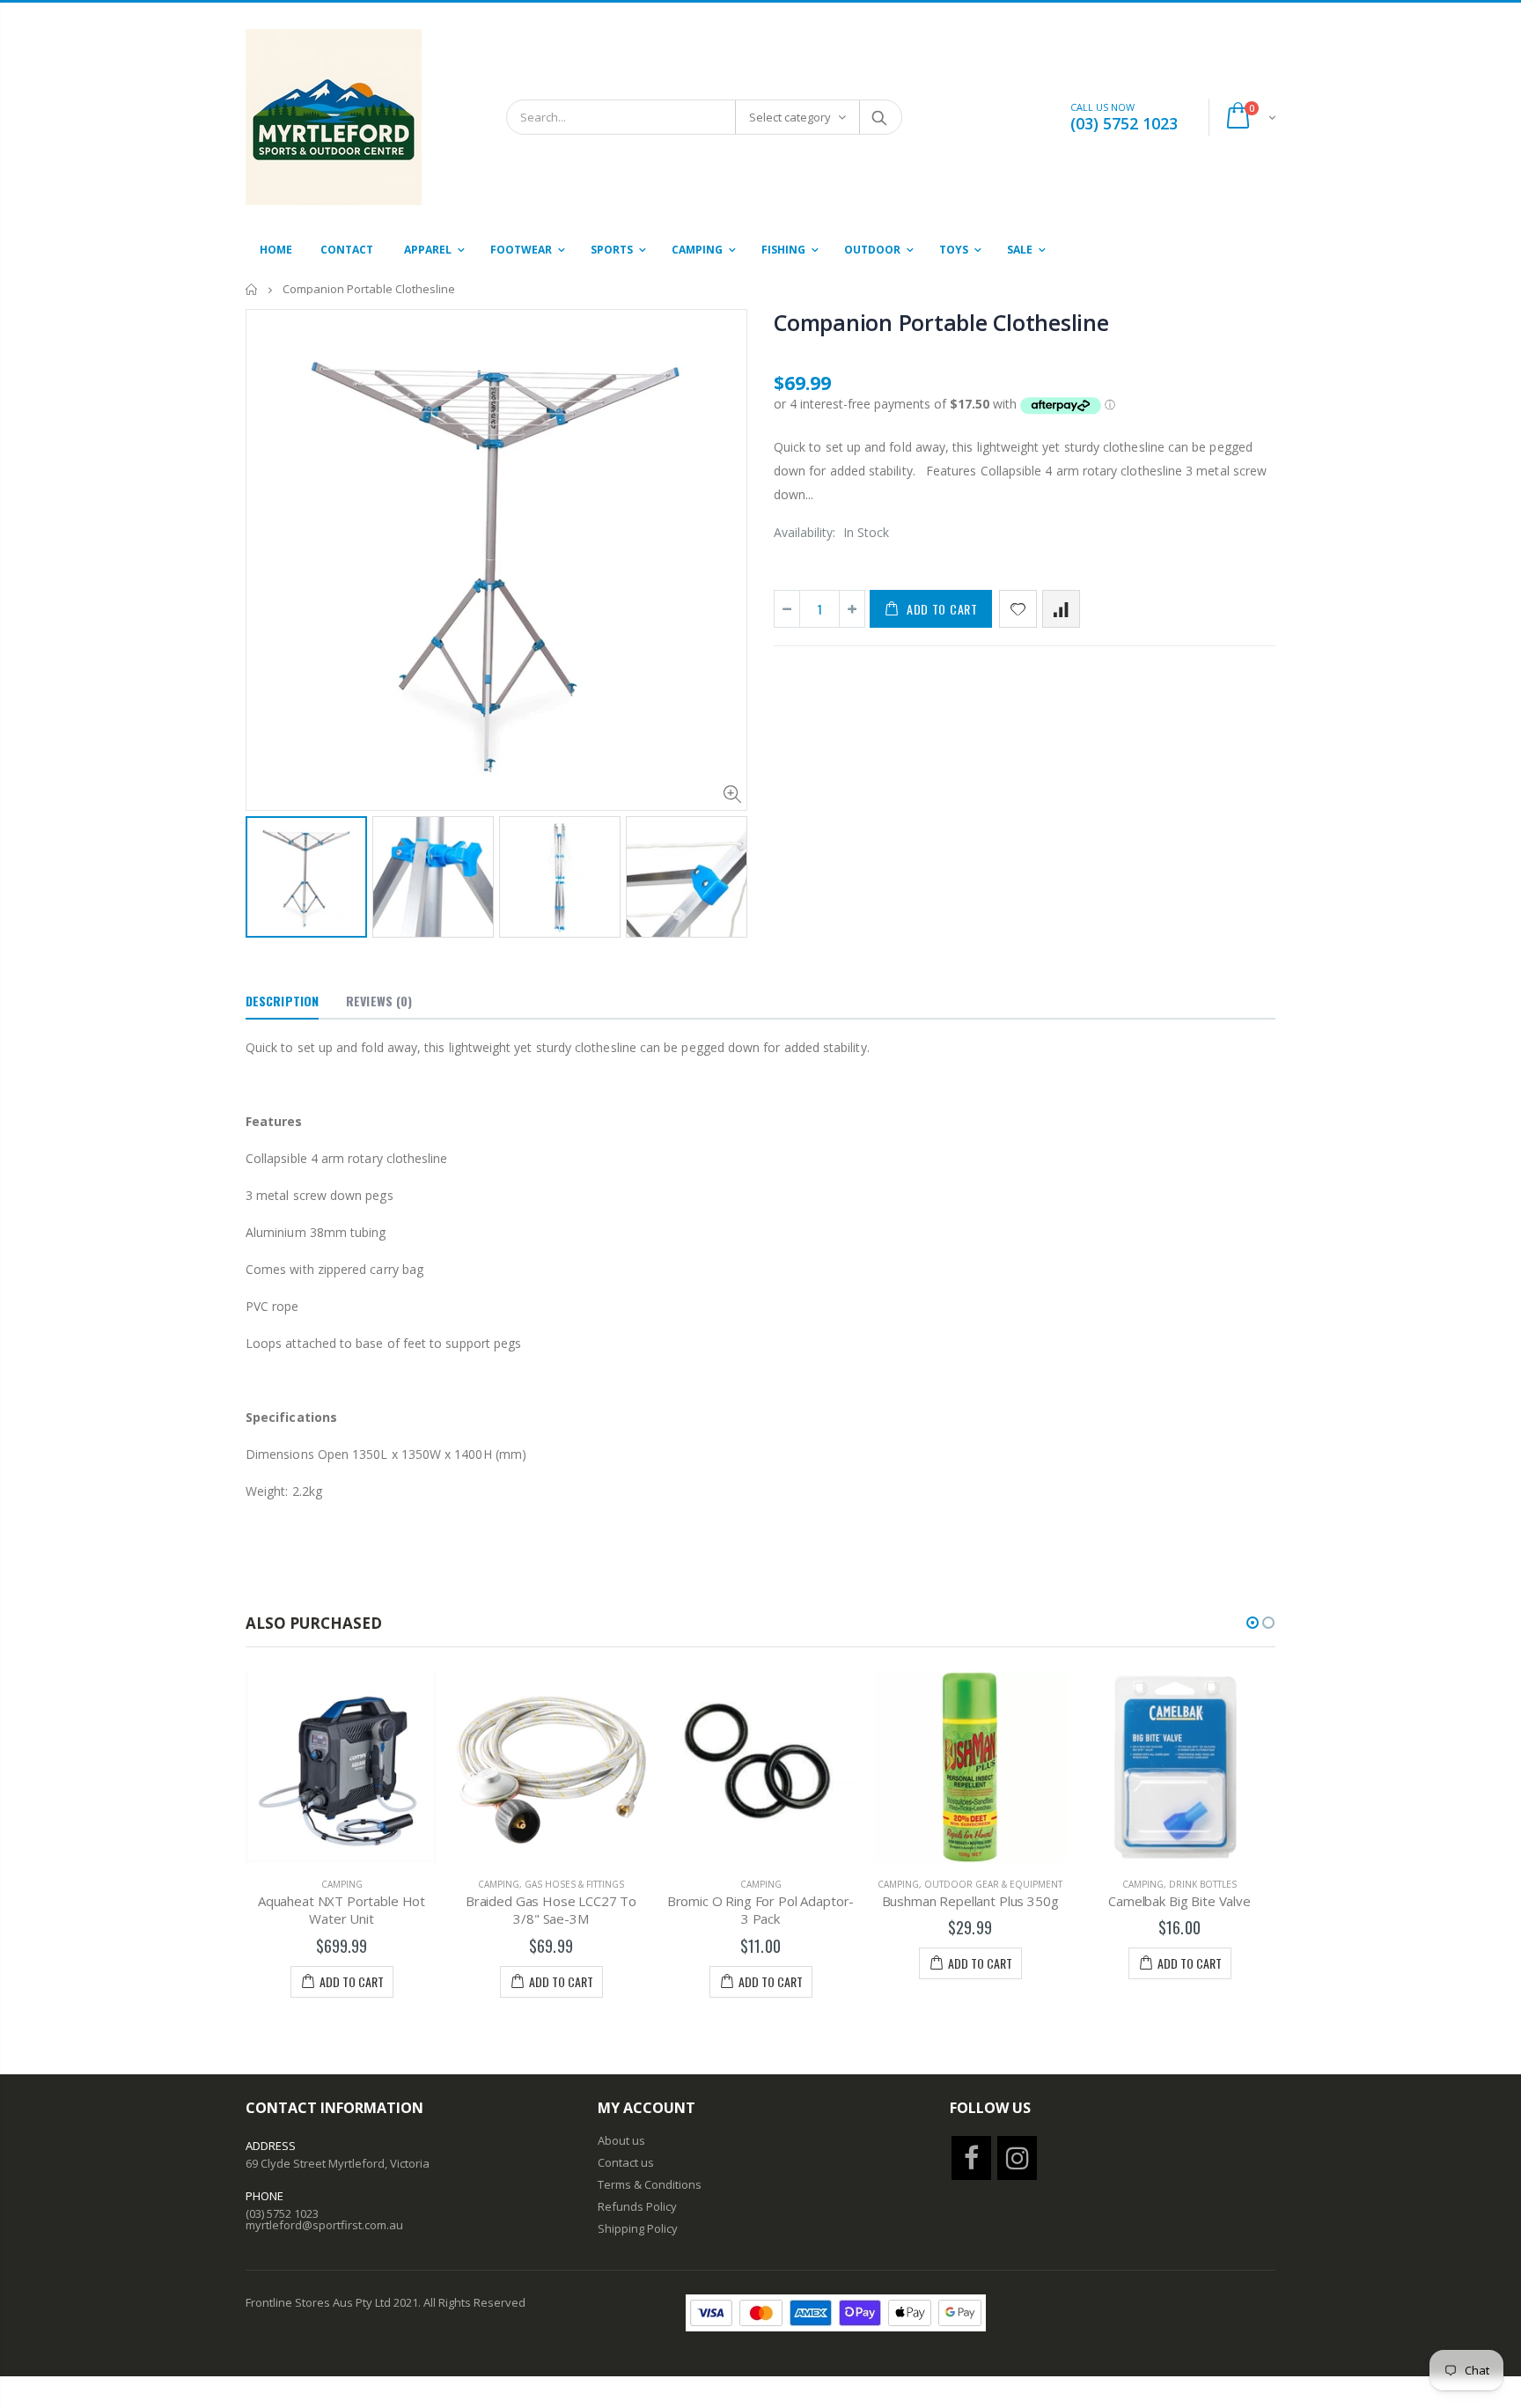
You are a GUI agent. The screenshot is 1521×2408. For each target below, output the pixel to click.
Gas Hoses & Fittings (574, 1884)
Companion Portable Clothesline (941, 322)
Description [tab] (282, 1001)
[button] (1253, 1623)
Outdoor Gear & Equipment (993, 1884)
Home (252, 289)
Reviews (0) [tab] (379, 1001)
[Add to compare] (1061, 609)
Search (880, 117)
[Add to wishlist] (1018, 609)
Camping (342, 1884)
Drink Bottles (1203, 1884)
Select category (790, 117)
